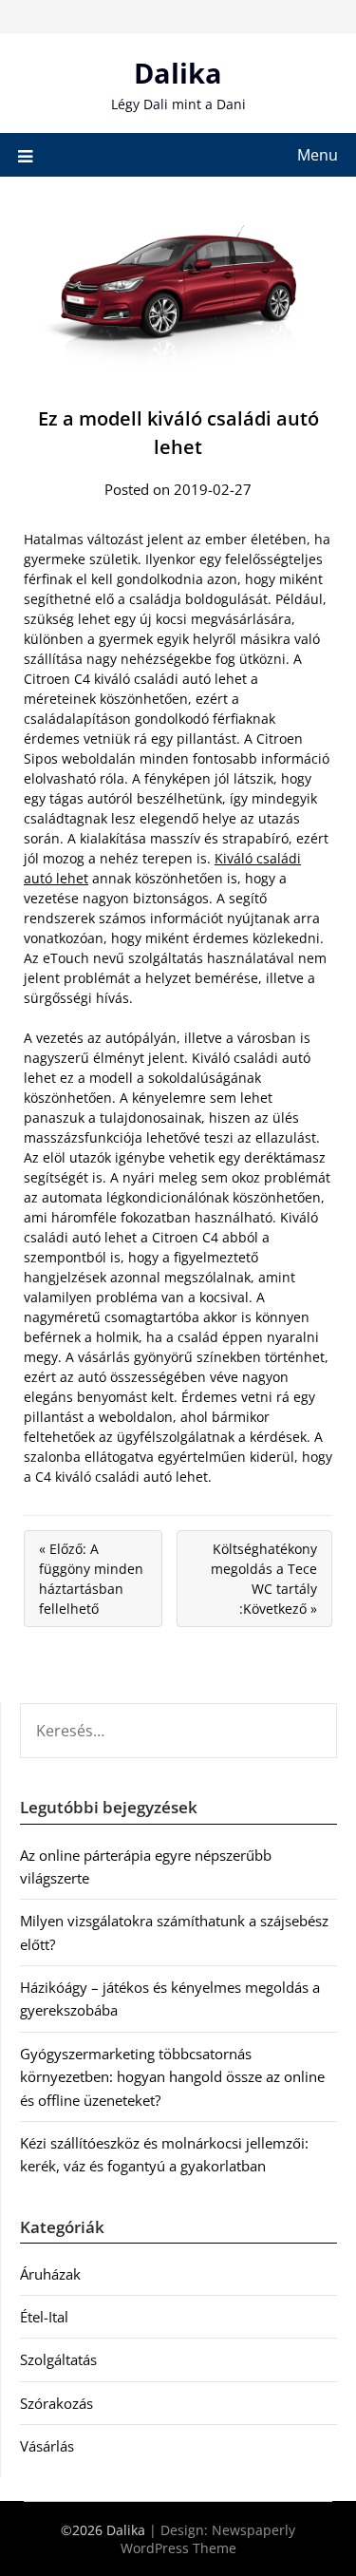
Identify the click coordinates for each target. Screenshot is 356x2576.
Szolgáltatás (58, 2359)
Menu (318, 155)
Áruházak (50, 2274)
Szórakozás (56, 2403)
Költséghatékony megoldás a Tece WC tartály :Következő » (264, 1579)
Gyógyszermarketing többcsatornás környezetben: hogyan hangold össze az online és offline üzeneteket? (172, 2077)
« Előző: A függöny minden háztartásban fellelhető (91, 1579)
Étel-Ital (44, 2317)
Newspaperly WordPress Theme (208, 2539)
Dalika (178, 73)
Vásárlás (47, 2446)
